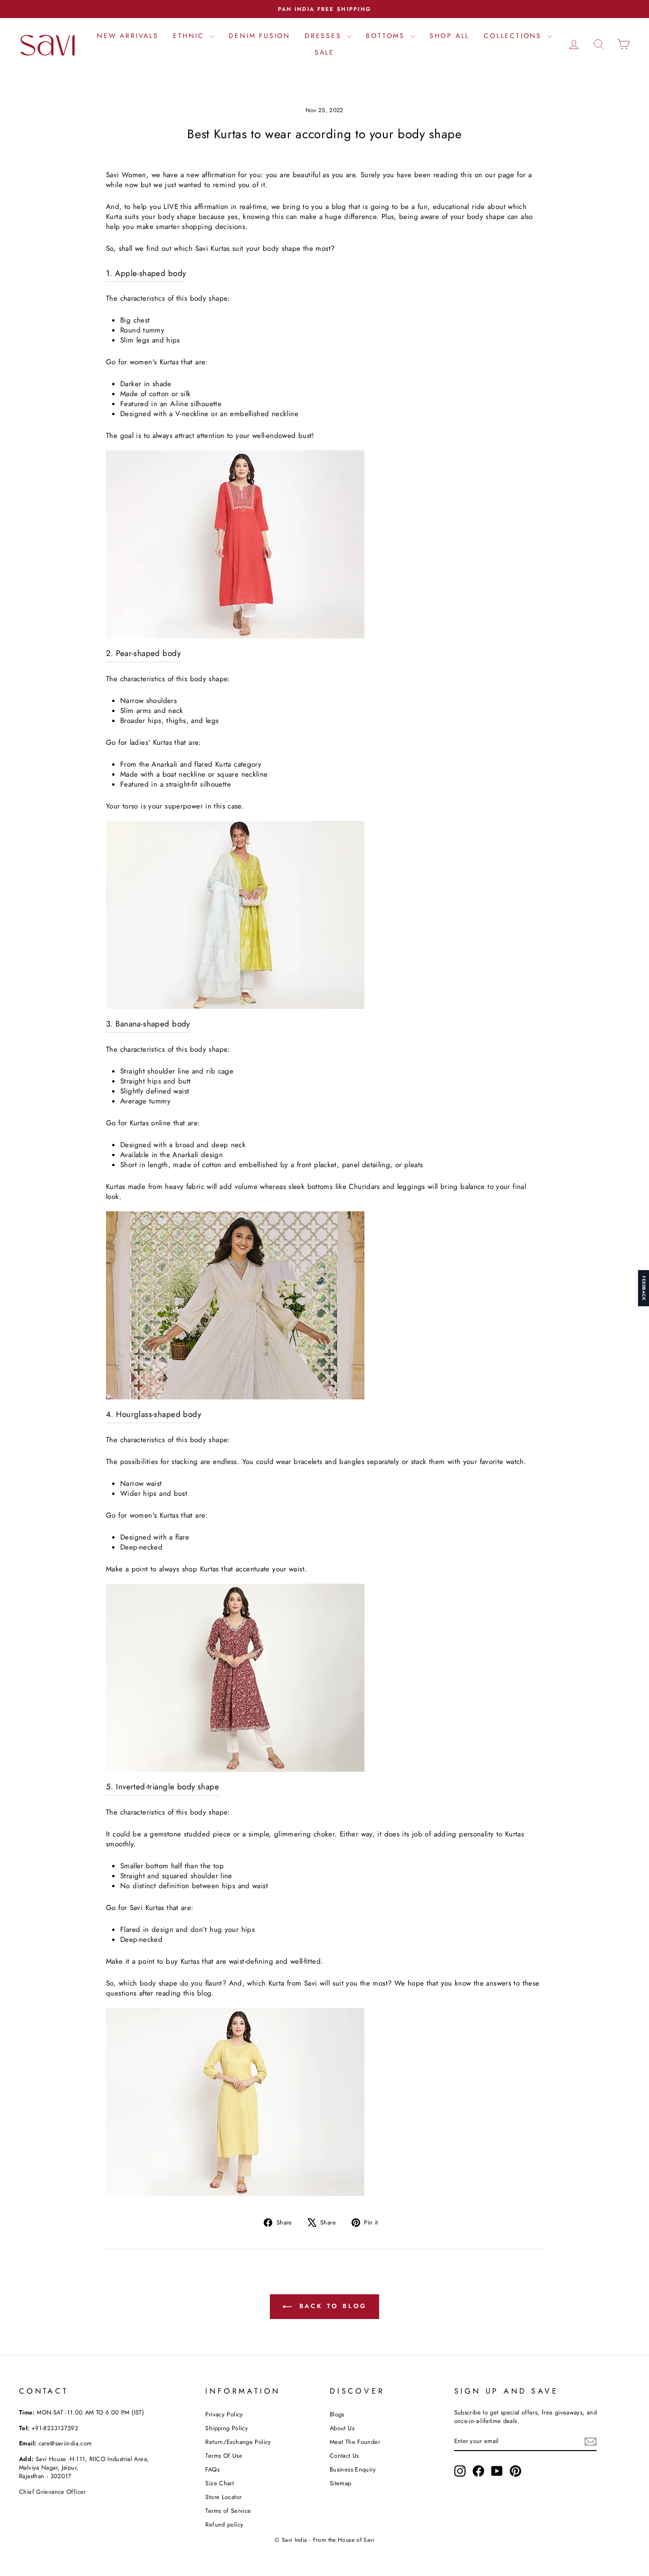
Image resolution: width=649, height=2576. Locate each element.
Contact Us (344, 2456)
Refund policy (224, 2524)
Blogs (337, 2414)
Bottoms (387, 36)
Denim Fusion (259, 36)
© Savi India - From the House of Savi (324, 2540)
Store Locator (223, 2497)
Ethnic (190, 36)
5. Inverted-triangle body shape (162, 1787)
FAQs (212, 2469)
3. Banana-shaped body (148, 1024)
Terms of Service (228, 2511)
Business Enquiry (353, 2469)
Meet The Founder (355, 2442)
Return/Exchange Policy (238, 2442)
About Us (342, 2428)
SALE (324, 52)
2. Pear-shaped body (143, 653)
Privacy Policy (224, 2414)
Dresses (324, 36)
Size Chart (220, 2483)
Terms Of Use (224, 2456)
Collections (514, 36)
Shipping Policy (227, 2428)
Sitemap (341, 2483)
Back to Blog (331, 2306)
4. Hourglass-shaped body (153, 1414)
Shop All (449, 36)
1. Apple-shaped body (146, 273)
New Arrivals (128, 36)
